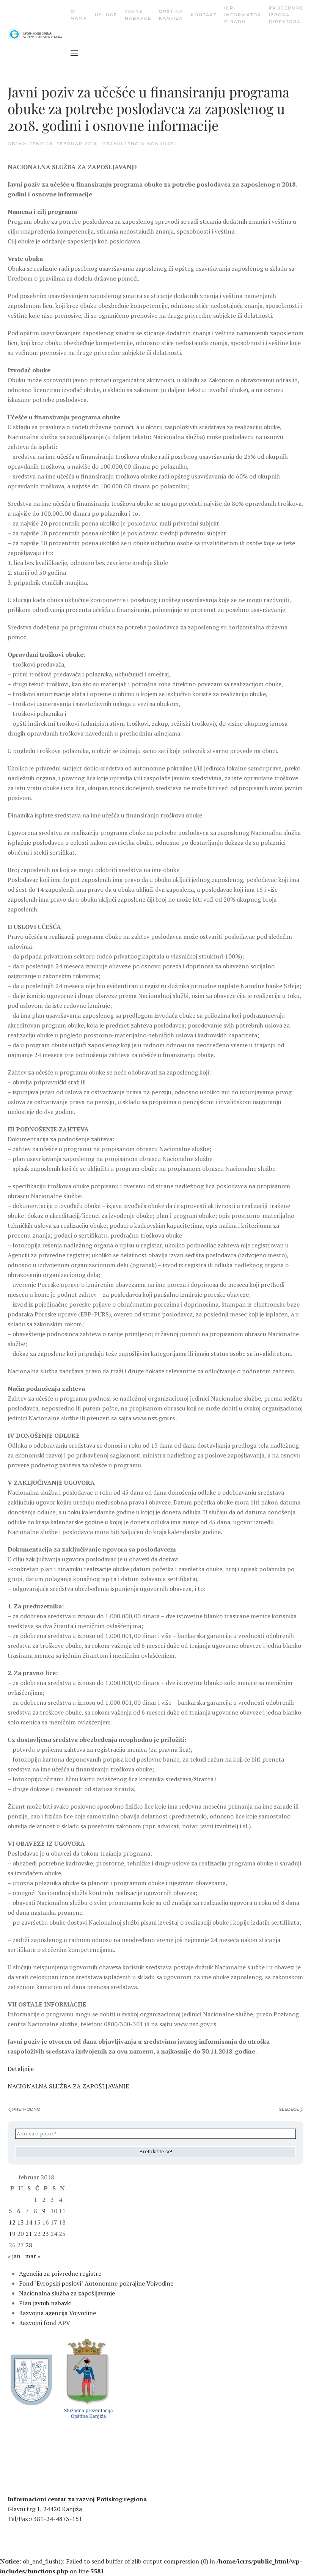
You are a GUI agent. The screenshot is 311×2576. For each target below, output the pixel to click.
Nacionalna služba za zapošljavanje (67, 2293)
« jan (14, 2256)
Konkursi (162, 144)
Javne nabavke (138, 15)
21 (29, 2234)
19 (12, 2234)
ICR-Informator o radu (243, 15)
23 (46, 2234)
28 (29, 2245)
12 (12, 2222)
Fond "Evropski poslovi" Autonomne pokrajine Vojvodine (96, 2283)
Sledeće (289, 2109)
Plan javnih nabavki (45, 2303)
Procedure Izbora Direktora (286, 15)
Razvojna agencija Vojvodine (57, 2313)
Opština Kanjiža (171, 15)
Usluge (106, 15)
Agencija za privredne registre (60, 2273)
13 (20, 2222)
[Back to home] (39, 34)
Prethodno (26, 2109)
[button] (74, 53)
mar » (33, 2256)
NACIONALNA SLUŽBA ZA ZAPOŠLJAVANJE (68, 2086)
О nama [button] (79, 15)
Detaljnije (21, 2069)
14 (29, 2222)
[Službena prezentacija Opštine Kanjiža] (87, 2378)
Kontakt (204, 15)
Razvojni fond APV (45, 2323)
